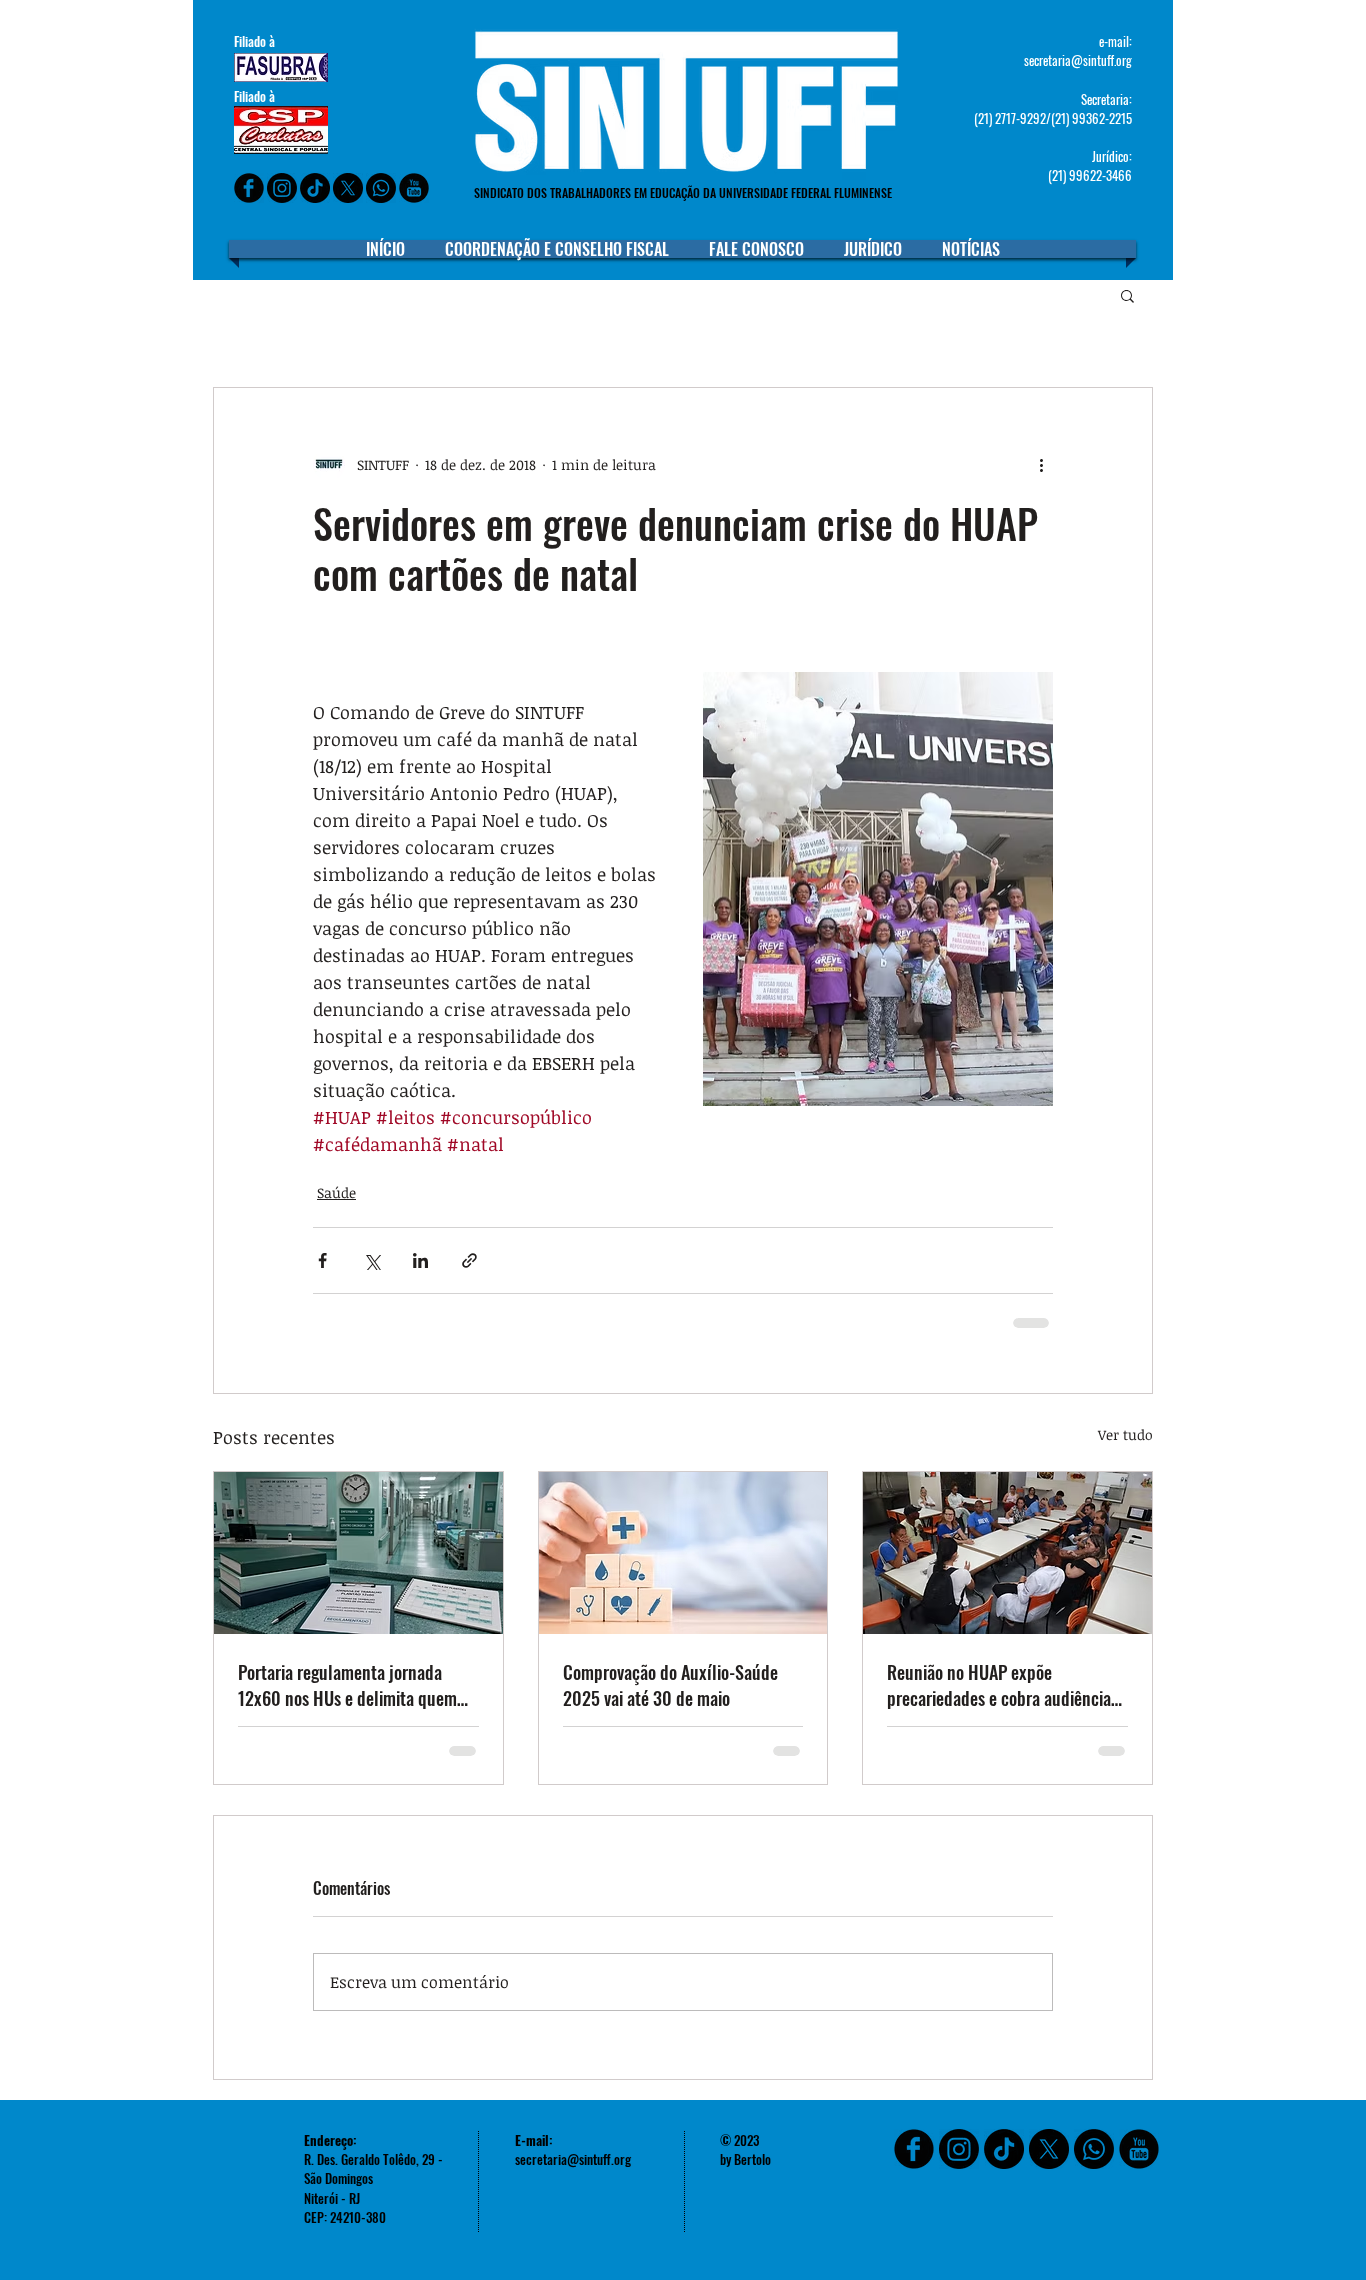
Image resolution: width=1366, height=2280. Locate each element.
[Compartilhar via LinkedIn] (420, 1260)
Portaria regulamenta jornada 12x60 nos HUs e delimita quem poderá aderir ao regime (347, 1685)
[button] (1127, 295)
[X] (348, 188)
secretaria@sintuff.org (1078, 60)
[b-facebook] (249, 188)
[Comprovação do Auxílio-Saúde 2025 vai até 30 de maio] (683, 1553)
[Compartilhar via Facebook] (322, 1260)
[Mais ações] (1041, 464)
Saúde (336, 1192)
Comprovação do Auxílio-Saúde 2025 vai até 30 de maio (670, 1685)
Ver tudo (1125, 1434)
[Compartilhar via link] (469, 1260)
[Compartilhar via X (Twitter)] (371, 1260)
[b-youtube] (414, 188)
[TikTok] (1004, 2149)
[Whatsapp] (381, 188)
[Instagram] (282, 188)
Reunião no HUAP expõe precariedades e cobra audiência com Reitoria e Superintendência (1000, 1685)
